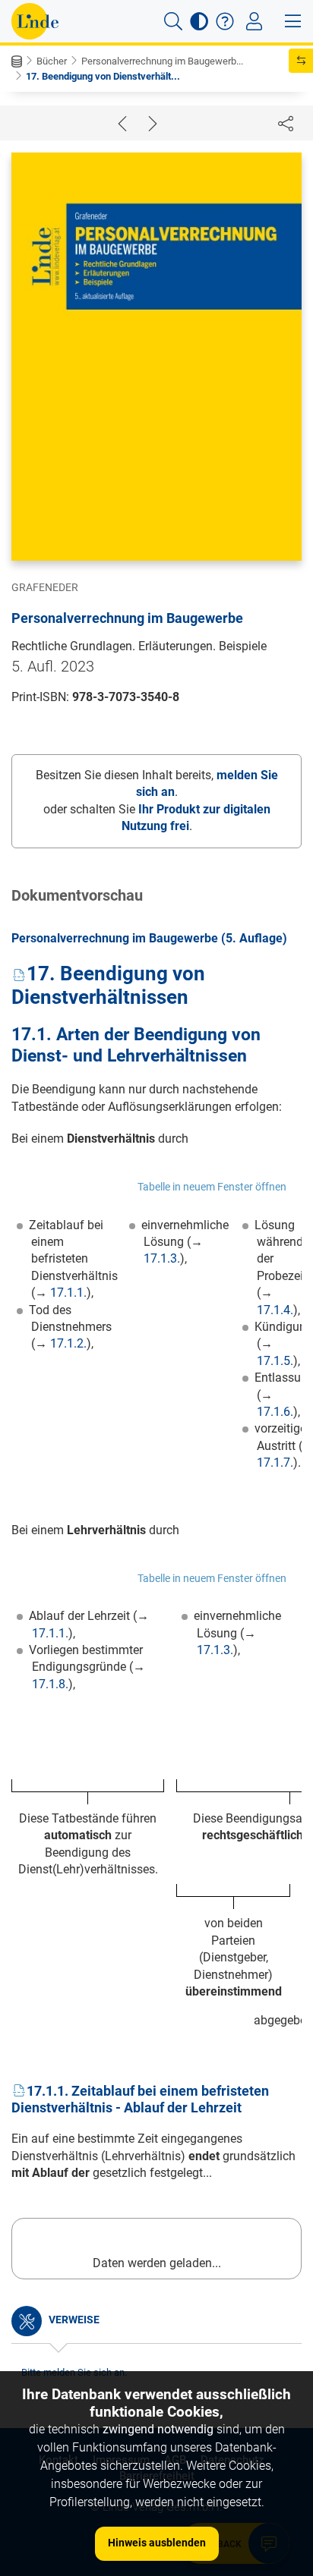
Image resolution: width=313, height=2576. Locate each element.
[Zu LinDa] (35, 21)
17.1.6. (275, 1412)
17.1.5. (275, 1361)
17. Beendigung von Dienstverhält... (103, 76)
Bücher (52, 61)
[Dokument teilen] (286, 123)
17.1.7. (275, 1463)
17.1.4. (275, 1310)
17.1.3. (162, 1258)
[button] (173, 21)
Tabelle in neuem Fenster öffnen (212, 1187)
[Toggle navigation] (254, 21)
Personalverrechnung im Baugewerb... (162, 61)
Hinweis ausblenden (157, 2543)
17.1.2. (68, 1343)
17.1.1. (68, 1293)
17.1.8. (50, 1684)
